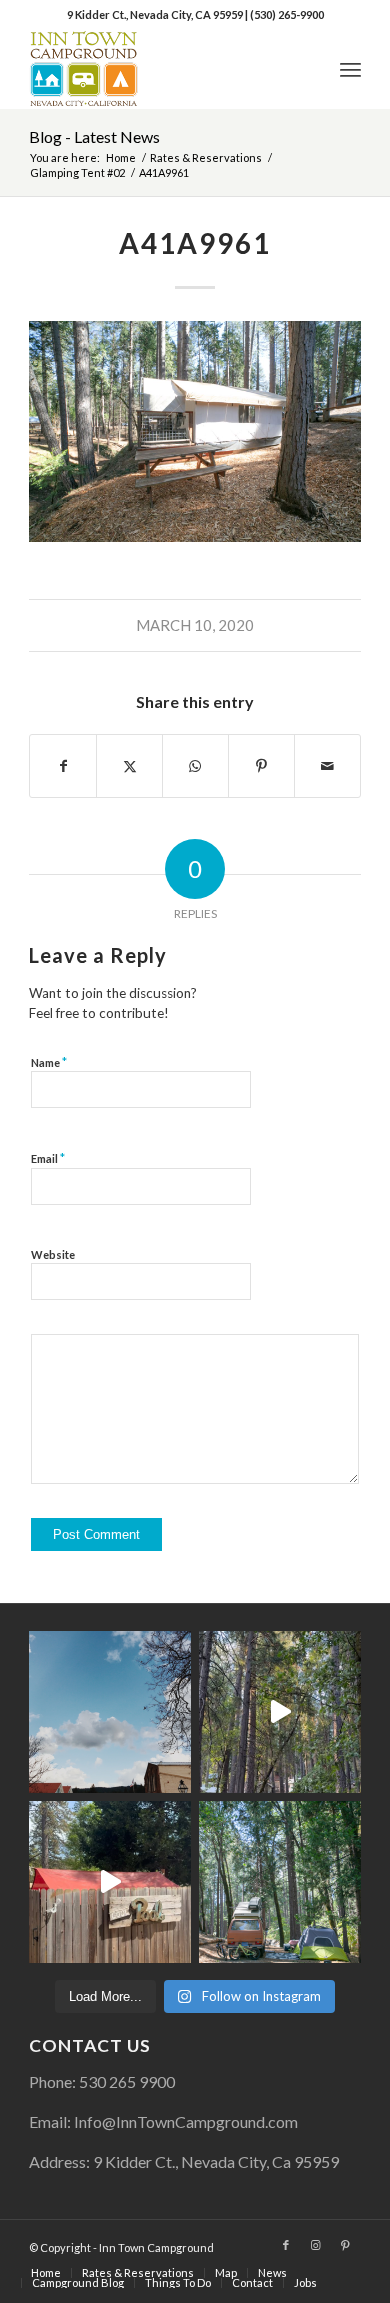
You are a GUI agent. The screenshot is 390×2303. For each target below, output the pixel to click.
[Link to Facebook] (286, 2245)
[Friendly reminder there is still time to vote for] (280, 1882)
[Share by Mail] (327, 766)
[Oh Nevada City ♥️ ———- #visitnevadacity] (110, 1712)
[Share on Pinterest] (261, 766)
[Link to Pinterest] (346, 2245)
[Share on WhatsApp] (195, 766)
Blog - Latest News (94, 136)
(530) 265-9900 (287, 14)
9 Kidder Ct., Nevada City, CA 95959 (156, 14)
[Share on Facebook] (63, 766)
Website (53, 1254)
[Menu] (350, 69)
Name (49, 1062)
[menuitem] (350, 69)
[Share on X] (129, 766)
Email (48, 1158)
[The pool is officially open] (110, 1882)
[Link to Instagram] (316, 2245)
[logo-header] (161, 69)
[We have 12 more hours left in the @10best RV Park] (280, 1712)
